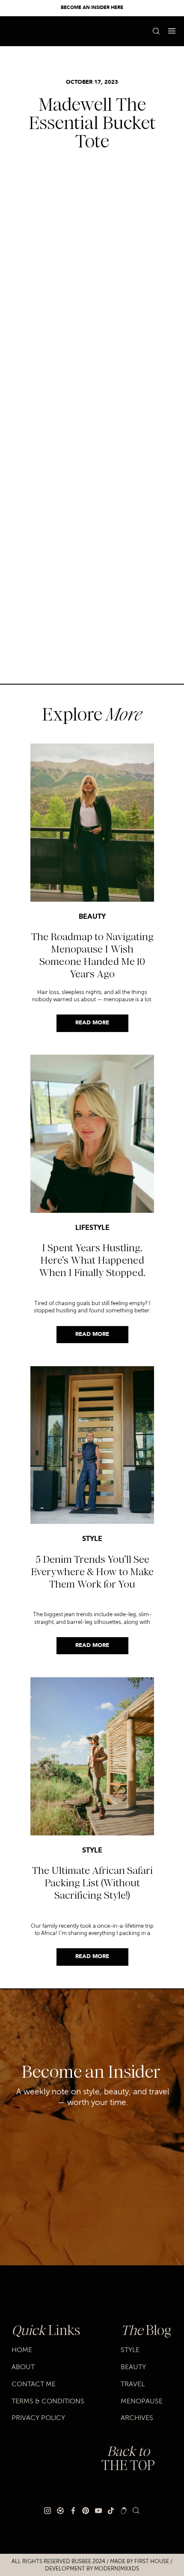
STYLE (92, 1539)
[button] (172, 31)
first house (152, 2561)
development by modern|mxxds (92, 2569)
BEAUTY (92, 917)
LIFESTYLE (92, 1228)
